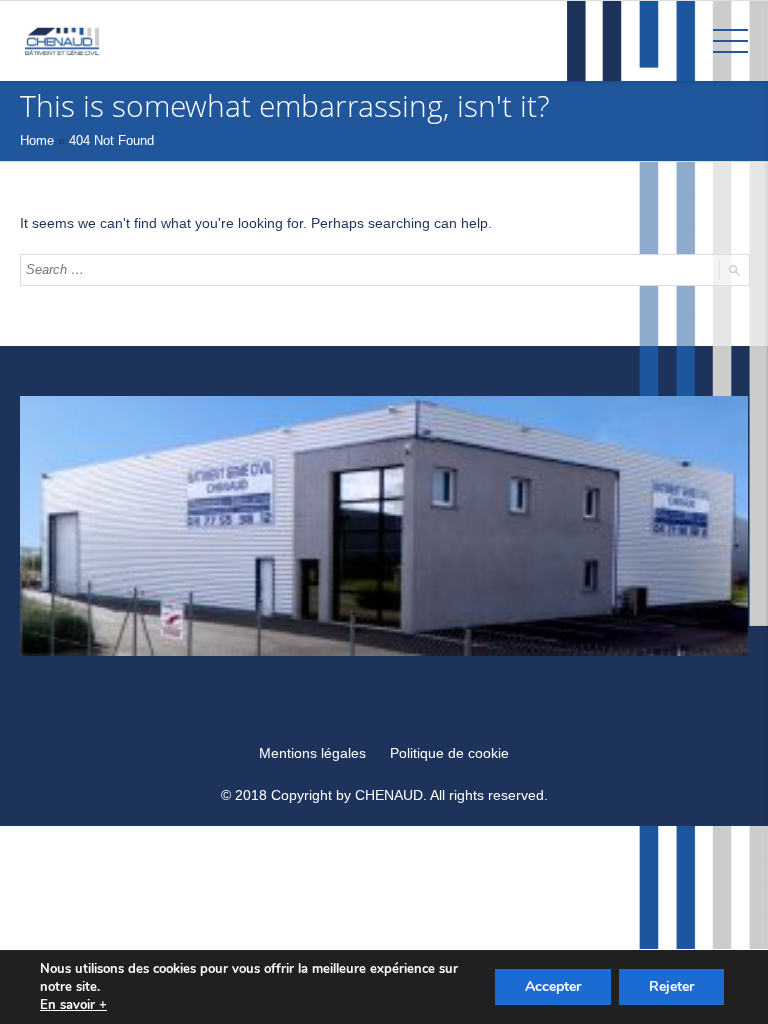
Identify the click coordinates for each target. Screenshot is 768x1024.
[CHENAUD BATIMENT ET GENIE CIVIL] (62, 40)
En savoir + (73, 1005)
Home (37, 140)
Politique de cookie (449, 753)
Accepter (553, 986)
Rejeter (671, 986)
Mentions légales (312, 753)
